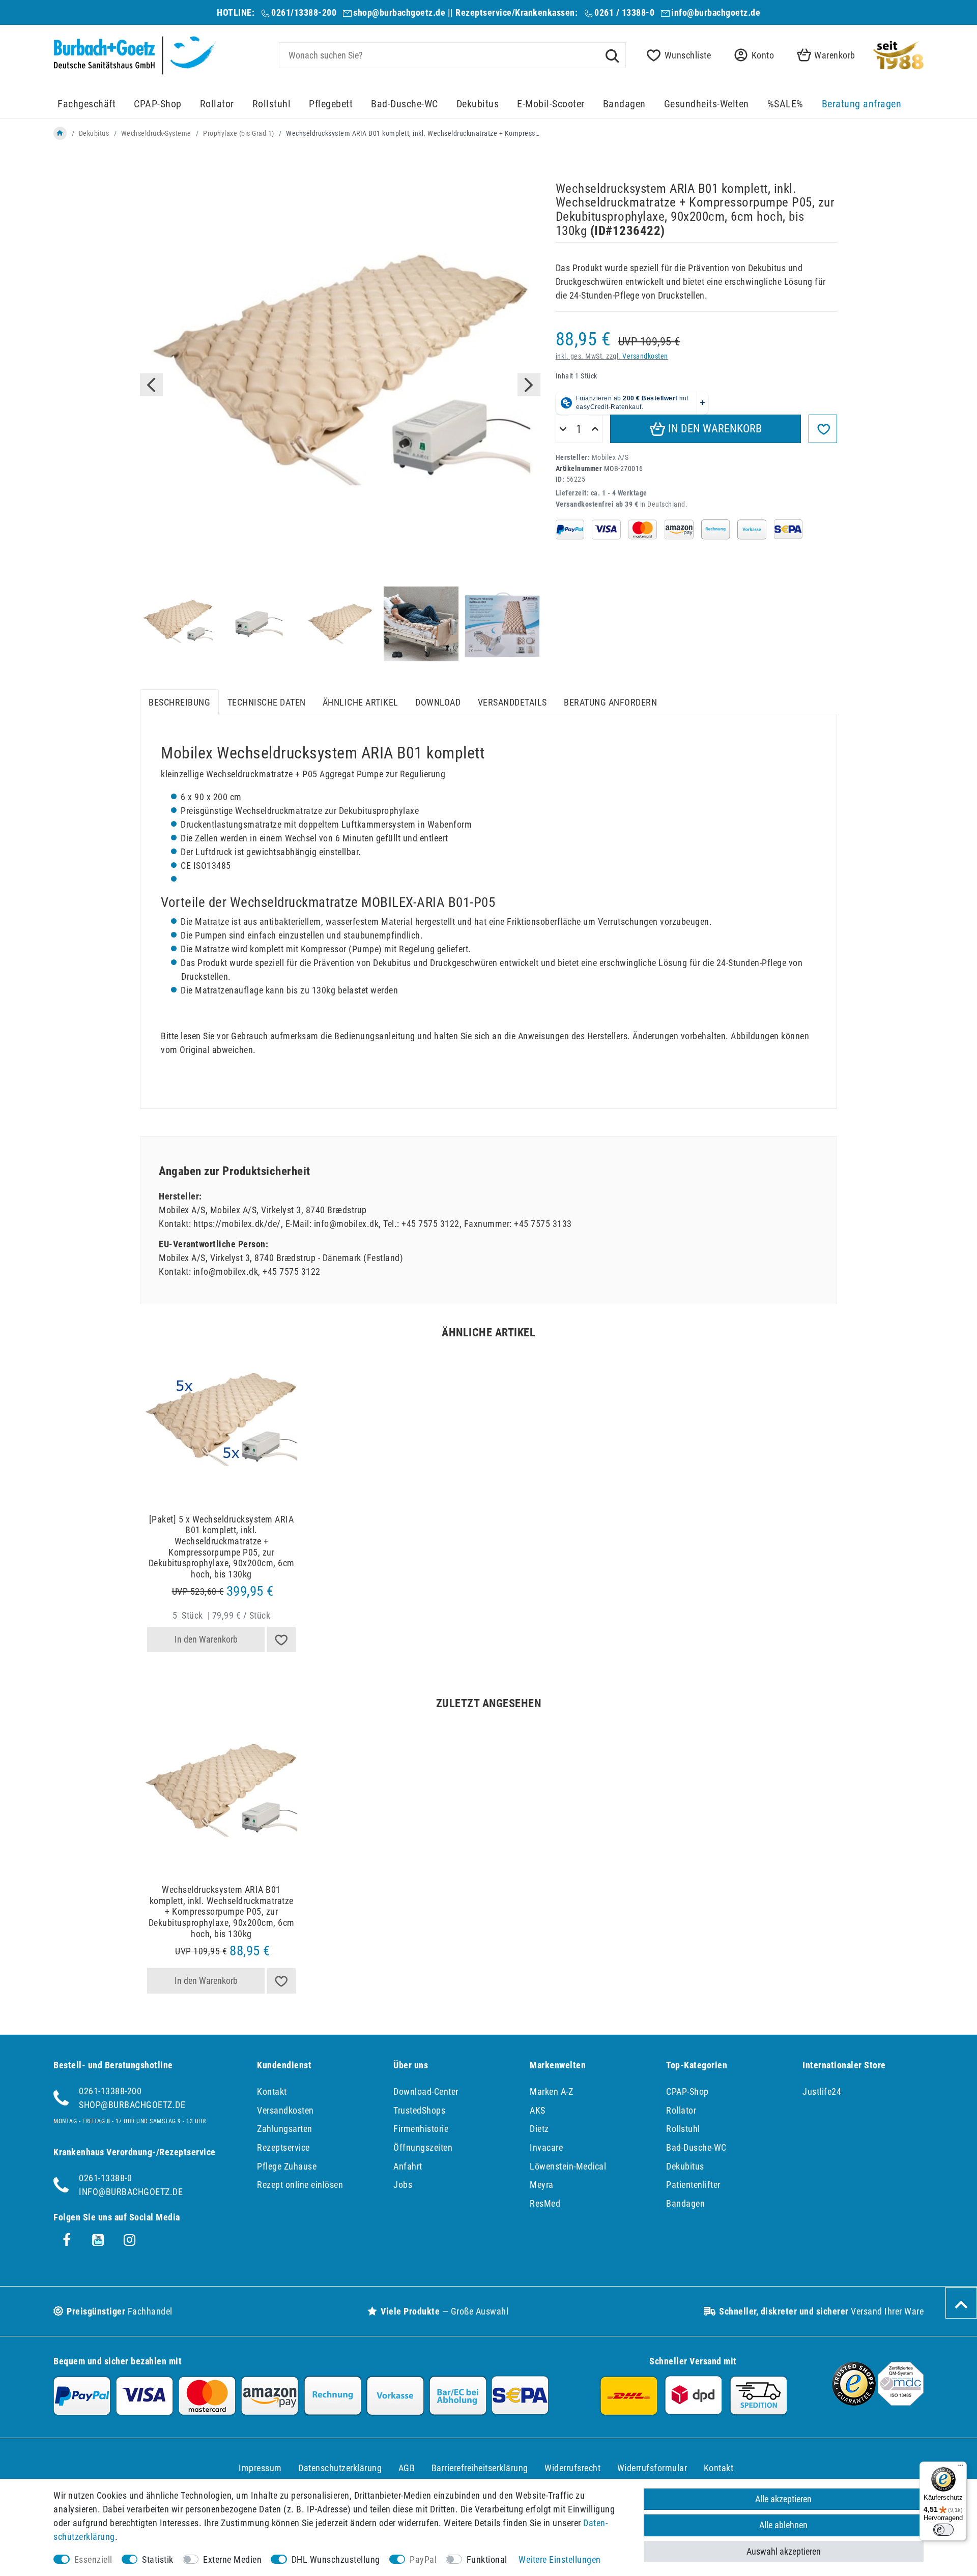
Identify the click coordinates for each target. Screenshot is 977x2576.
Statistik (158, 2559)
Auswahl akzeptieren (784, 2551)
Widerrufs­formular (652, 2468)
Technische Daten (267, 702)
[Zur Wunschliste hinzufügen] (823, 429)
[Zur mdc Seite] (901, 2402)
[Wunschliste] (281, 1640)
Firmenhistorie (421, 2129)
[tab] (179, 702)
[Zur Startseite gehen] (60, 133)
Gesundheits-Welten (707, 104)
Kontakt (272, 2091)
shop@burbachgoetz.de (399, 12)
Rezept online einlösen (300, 2185)
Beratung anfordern (610, 702)
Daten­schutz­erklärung (340, 2468)
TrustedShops (419, 2110)
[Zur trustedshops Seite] (854, 2402)
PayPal (423, 2559)
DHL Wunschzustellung (336, 2559)
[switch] (943, 2530)
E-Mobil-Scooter (551, 104)
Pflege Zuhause (287, 2166)
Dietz (539, 2129)
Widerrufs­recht (572, 2468)
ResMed (545, 2203)
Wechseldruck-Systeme (156, 133)
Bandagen (624, 104)
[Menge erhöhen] (595, 429)
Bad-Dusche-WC (405, 104)
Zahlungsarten (285, 2129)
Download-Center (426, 2091)
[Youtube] (98, 2240)
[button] (751, 55)
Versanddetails (512, 702)
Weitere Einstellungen (560, 2559)
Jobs (403, 2185)
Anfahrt (408, 2166)
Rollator (217, 104)
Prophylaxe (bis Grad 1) (239, 133)
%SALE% (785, 104)
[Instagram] (130, 2240)
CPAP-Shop (158, 104)
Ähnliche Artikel (361, 702)
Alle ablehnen (783, 2525)
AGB (407, 2468)
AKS (538, 2110)
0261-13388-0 (105, 2178)
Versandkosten (645, 356)
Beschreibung (179, 702)
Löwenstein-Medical (568, 2166)
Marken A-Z (551, 2091)
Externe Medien (232, 2559)
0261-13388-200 (110, 2091)
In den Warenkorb (714, 429)
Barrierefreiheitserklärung (480, 2468)
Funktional (487, 2559)
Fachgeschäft (87, 104)
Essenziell (93, 2559)
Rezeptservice (283, 2147)
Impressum (260, 2468)
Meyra (542, 2185)
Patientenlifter (693, 2185)
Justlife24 (822, 2091)
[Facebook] (67, 2240)
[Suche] (612, 55)
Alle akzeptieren (783, 2499)
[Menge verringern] (563, 429)
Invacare (546, 2147)
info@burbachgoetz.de (716, 12)
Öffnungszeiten (423, 2147)
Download (438, 702)
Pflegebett (331, 104)
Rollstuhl (272, 104)
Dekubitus (478, 104)
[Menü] (961, 2468)
